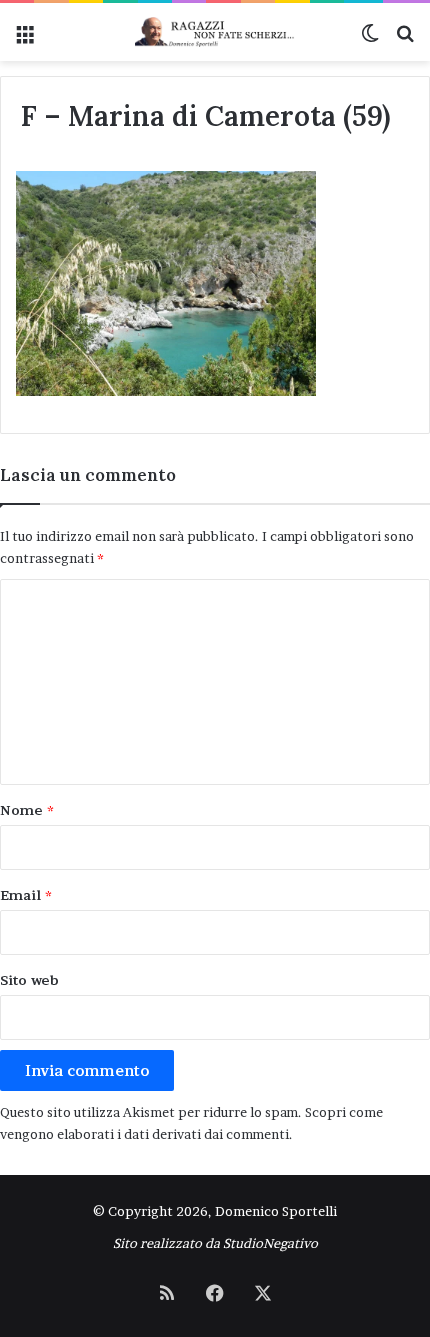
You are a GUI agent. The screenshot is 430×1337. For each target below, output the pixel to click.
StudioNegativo (270, 1243)
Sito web (29, 980)
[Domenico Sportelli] (215, 32)
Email (26, 895)
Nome (27, 810)
